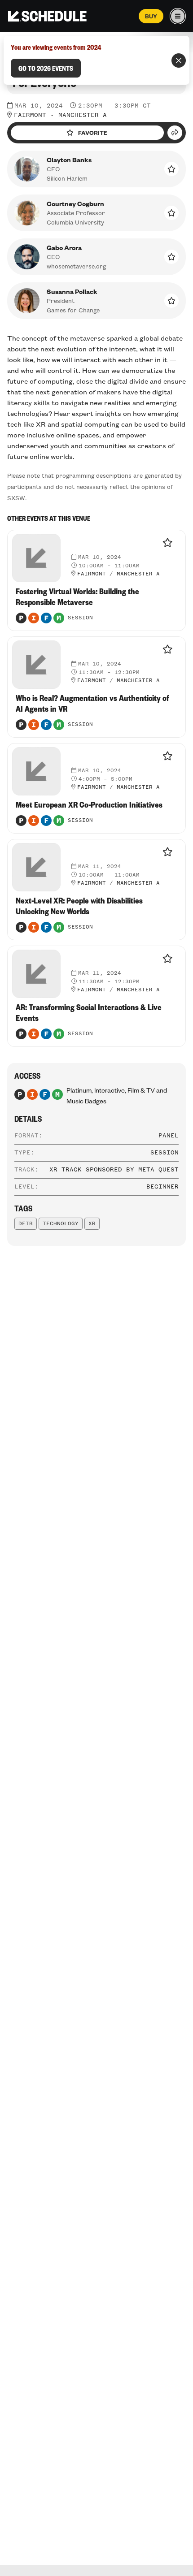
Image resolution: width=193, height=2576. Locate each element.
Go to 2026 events (46, 68)
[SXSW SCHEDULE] (47, 16)
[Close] (179, 61)
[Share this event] (175, 133)
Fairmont (30, 115)
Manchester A (83, 115)
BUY (151, 16)
